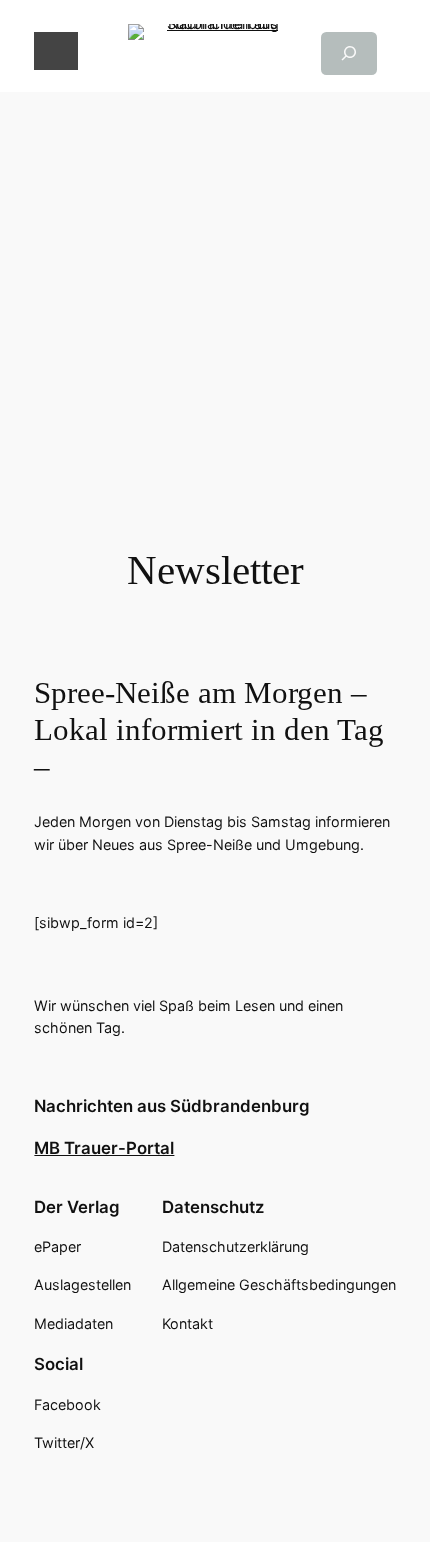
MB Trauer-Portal (104, 1148)
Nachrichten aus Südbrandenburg (172, 1106)
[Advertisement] (215, 307)
